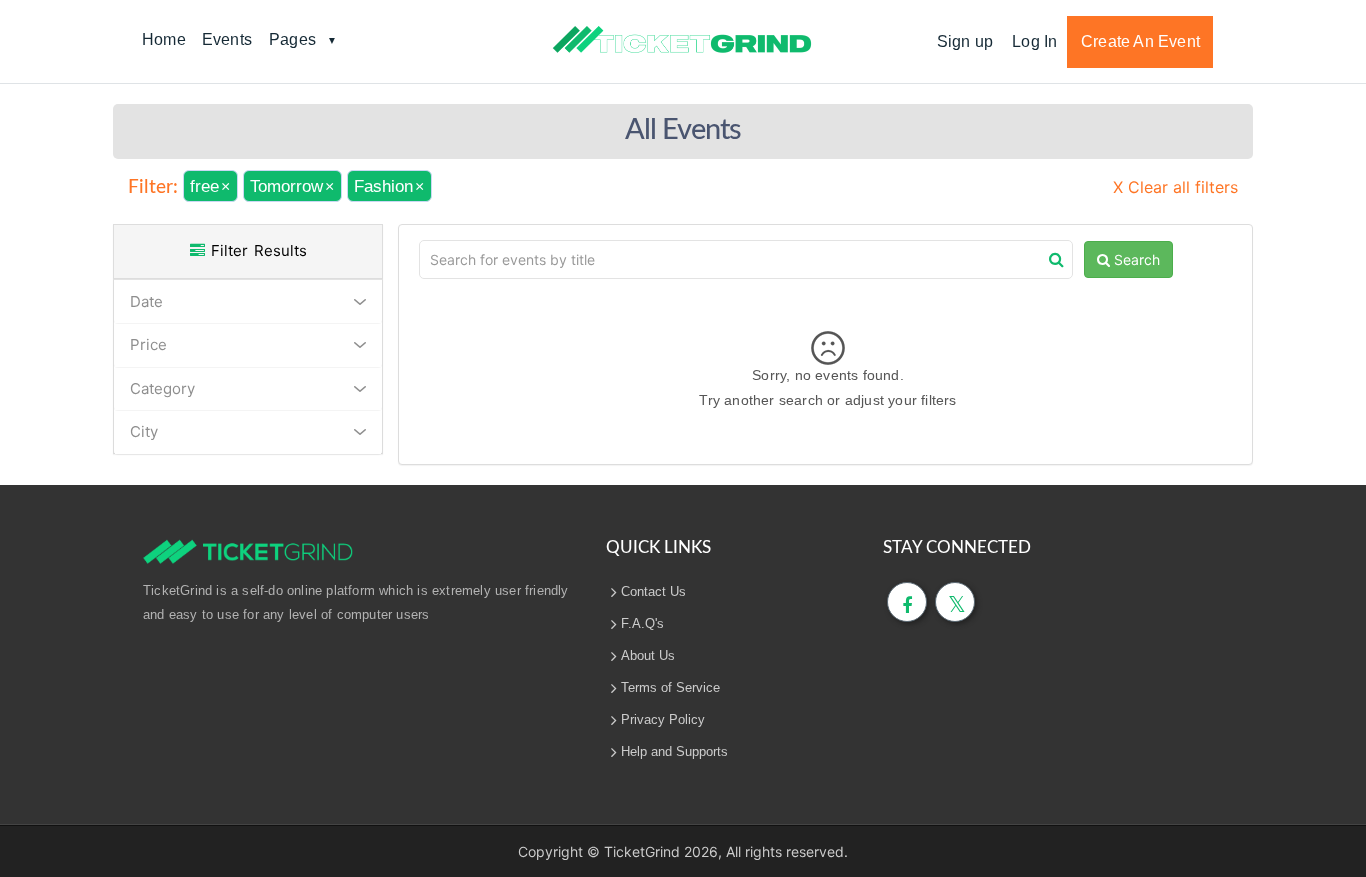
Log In (1034, 41)
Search (1135, 259)
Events (227, 39)
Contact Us (653, 591)
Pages (292, 39)
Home (164, 39)
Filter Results (256, 250)
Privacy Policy (663, 719)
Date (146, 301)
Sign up (965, 41)
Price (148, 344)
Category (162, 388)
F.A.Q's (642, 623)
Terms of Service (670, 687)
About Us (648, 655)
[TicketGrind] (682, 40)
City (144, 431)
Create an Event (1140, 41)
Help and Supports (674, 751)
